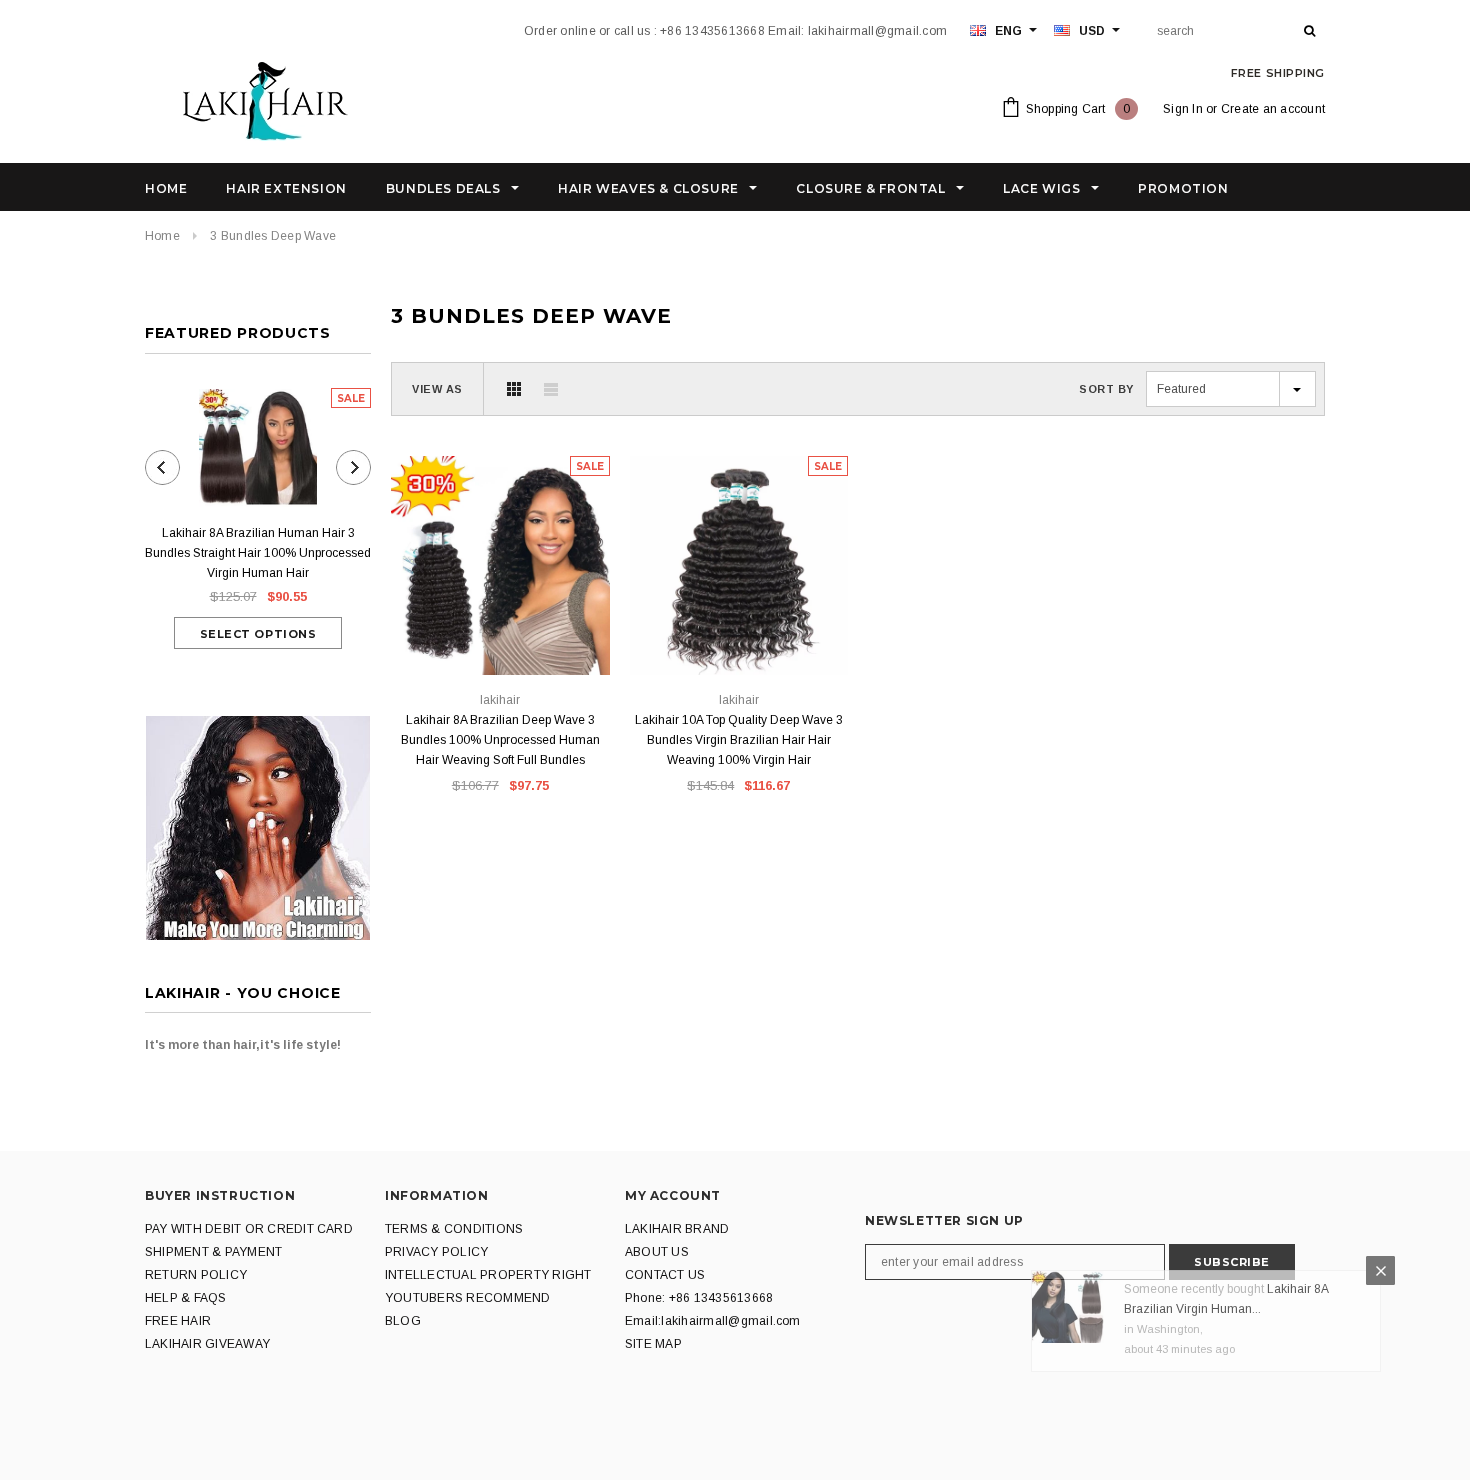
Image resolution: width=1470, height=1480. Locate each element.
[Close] (1380, 1288)
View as (437, 389)
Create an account (1273, 109)
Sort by (1106, 389)
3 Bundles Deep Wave (273, 236)
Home (162, 236)
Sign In (1183, 109)
